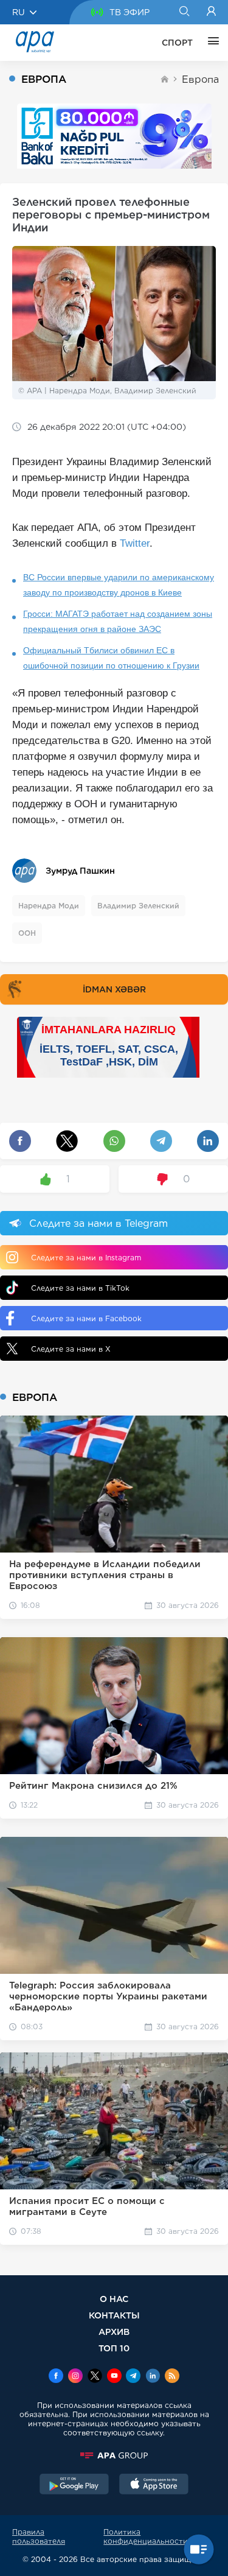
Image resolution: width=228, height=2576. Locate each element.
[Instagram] (75, 2377)
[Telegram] (133, 2377)
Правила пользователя (39, 2536)
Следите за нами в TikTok (80, 1288)
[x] (95, 2377)
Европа (200, 79)
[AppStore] (154, 2485)
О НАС (114, 2299)
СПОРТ (177, 43)
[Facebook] (56, 2377)
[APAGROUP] (114, 2455)
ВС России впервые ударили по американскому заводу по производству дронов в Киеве (119, 585)
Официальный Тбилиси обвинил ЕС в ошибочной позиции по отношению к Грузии (111, 658)
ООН (27, 933)
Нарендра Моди (49, 906)
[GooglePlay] (74, 2485)
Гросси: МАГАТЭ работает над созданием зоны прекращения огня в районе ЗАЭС (118, 621)
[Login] (211, 12)
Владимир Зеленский (138, 906)
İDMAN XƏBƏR (114, 989)
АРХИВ (114, 2332)
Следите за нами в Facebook (86, 1318)
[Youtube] (114, 2377)
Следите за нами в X (71, 1349)
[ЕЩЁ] (210, 43)
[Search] (184, 12)
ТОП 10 (114, 2348)
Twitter (135, 543)
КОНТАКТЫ (114, 2315)
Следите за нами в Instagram (86, 1258)
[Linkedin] (153, 2377)
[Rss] (172, 2377)
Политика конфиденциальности (146, 2536)
